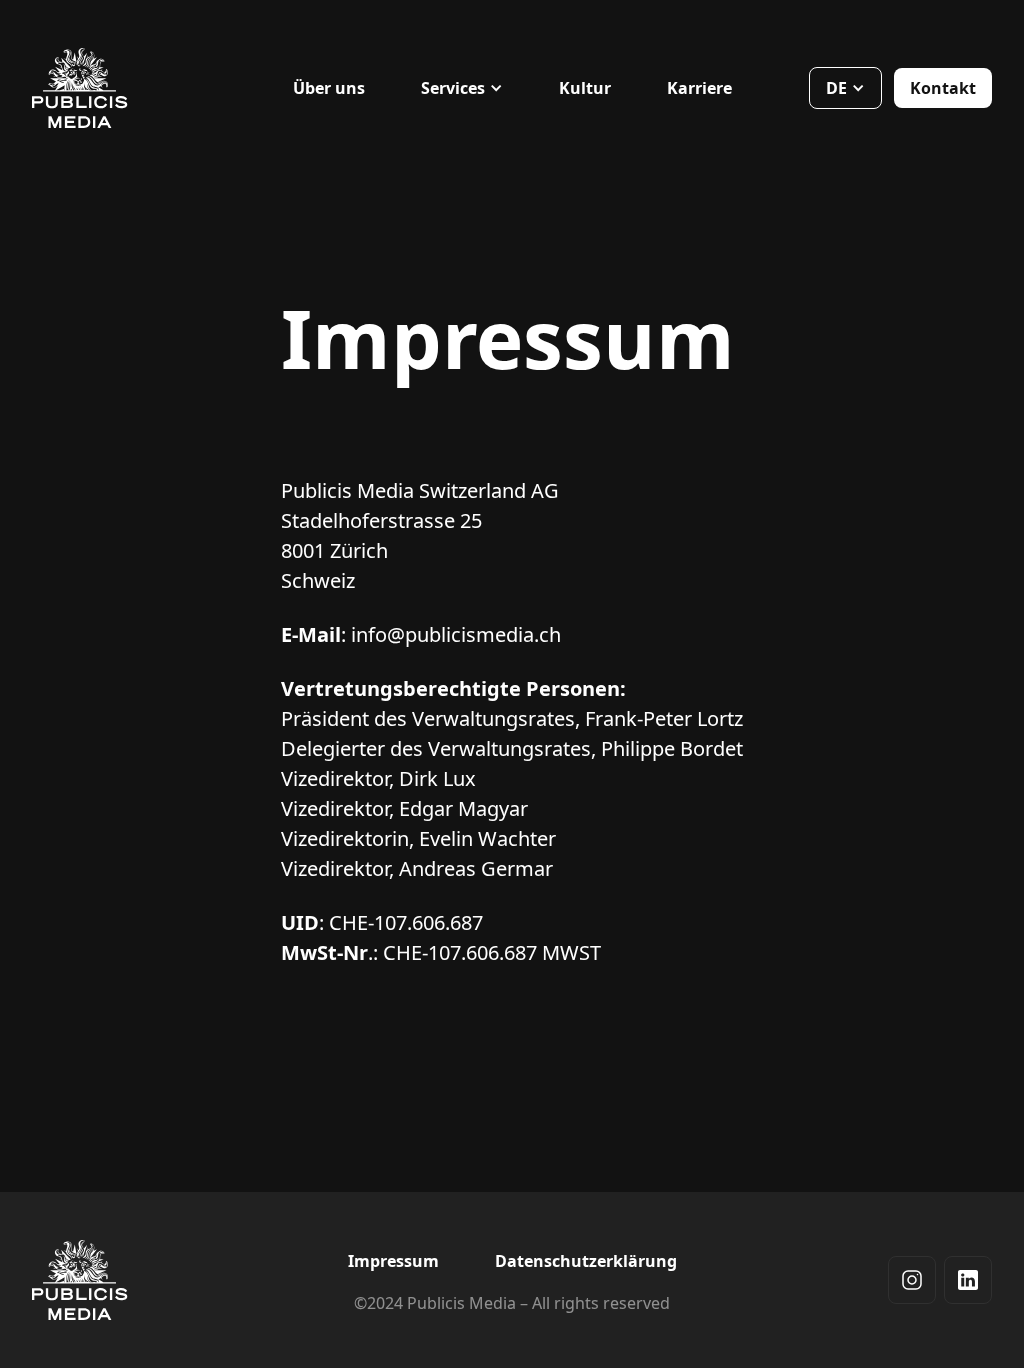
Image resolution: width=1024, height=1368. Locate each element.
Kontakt (943, 88)
